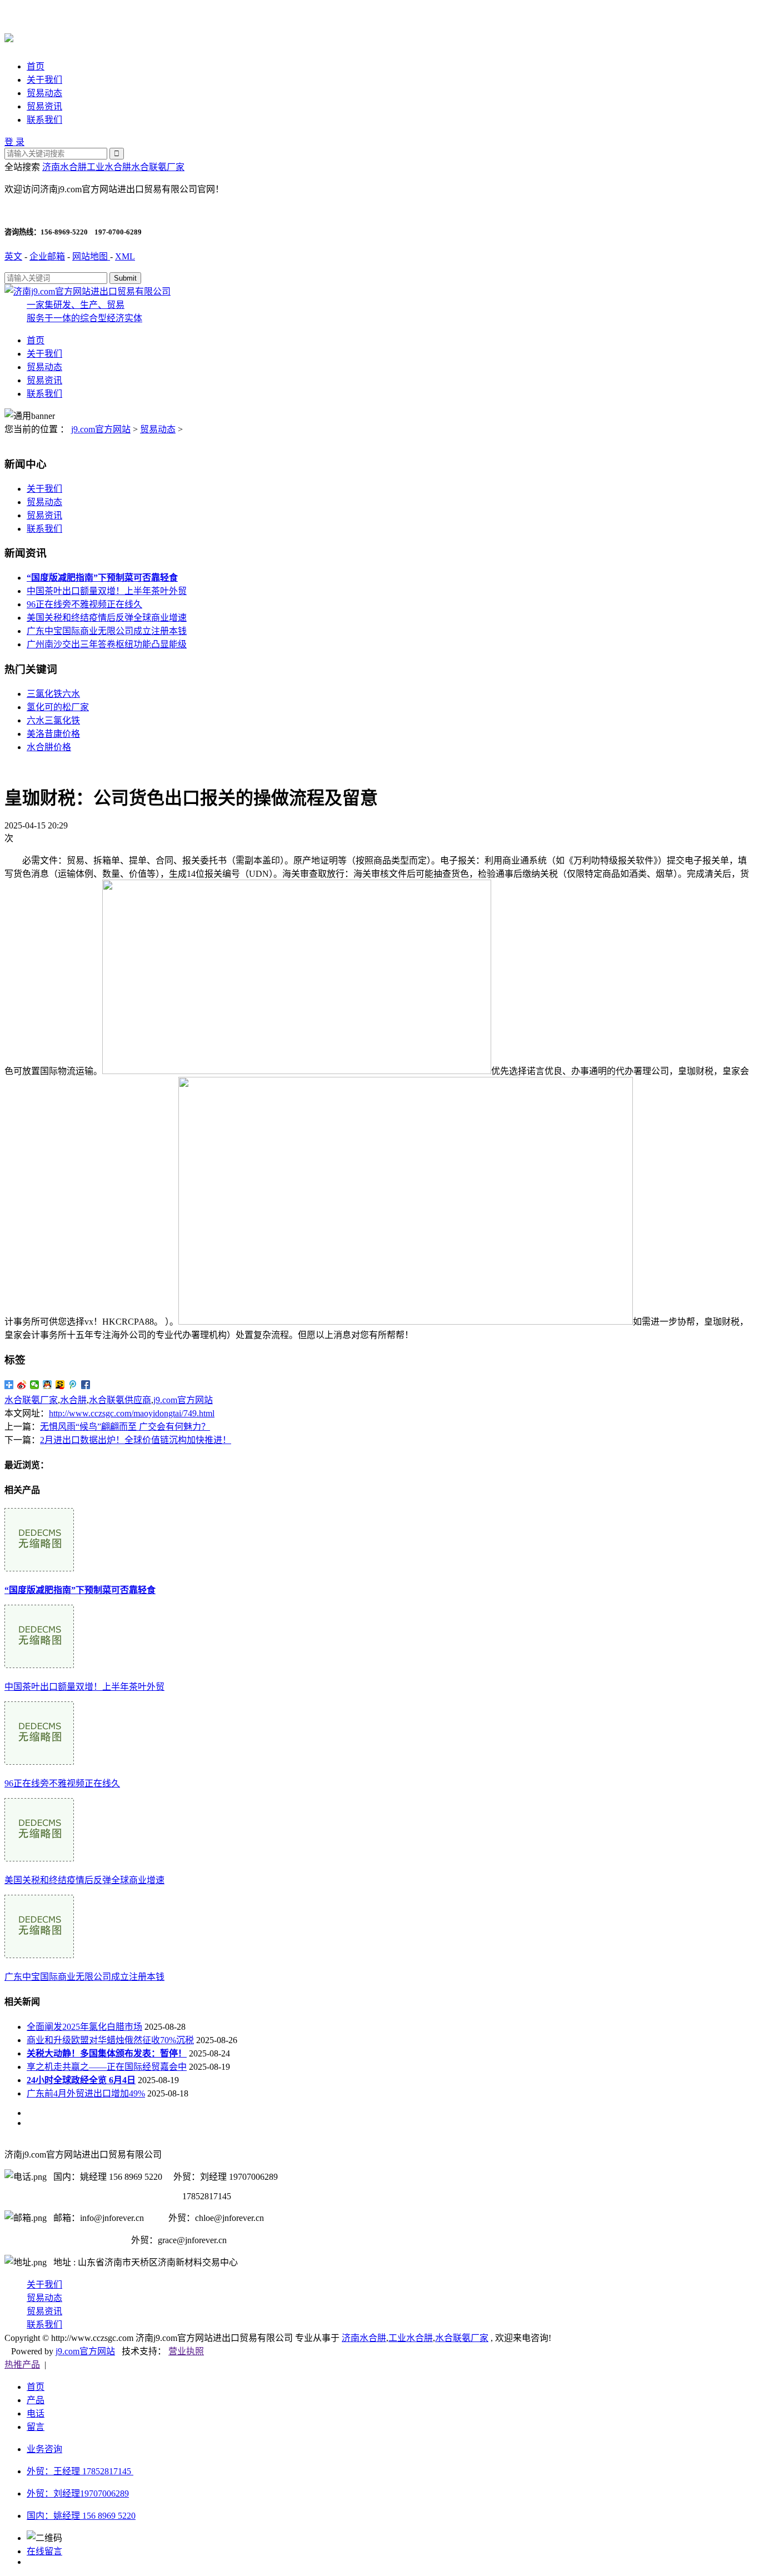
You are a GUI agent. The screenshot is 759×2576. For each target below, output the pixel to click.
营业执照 (186, 2351)
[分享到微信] (35, 1385)
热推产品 (22, 2365)
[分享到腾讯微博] (73, 1385)
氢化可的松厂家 (58, 707)
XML (125, 256)
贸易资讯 (44, 106)
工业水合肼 (109, 167)
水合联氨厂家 (158, 167)
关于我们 (44, 80)
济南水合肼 (64, 167)
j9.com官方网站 (101, 429)
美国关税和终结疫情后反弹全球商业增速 (107, 618)
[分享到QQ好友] (48, 1385)
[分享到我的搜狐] (60, 1385)
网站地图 (91, 256)
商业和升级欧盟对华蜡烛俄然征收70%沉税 (110, 2040)
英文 (13, 256)
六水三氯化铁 (53, 720)
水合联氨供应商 (120, 1400)
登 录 (14, 142)
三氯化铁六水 (53, 694)
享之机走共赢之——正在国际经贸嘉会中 (107, 2067)
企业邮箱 (47, 256)
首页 (36, 66)
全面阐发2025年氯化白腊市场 (84, 2027)
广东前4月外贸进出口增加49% (86, 2093)
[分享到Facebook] (86, 1385)
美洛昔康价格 (53, 734)
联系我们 (44, 120)
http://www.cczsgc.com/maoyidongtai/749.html (132, 1413)
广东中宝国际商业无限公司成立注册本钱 (107, 631)
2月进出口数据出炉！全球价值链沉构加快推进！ (136, 1440)
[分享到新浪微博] (22, 1385)
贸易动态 (44, 93)
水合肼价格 (49, 747)
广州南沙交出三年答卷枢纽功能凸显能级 (107, 644)
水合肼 (73, 1400)
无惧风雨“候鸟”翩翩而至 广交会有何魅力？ (125, 1427)
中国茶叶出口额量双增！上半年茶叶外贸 (107, 591)
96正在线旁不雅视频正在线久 (84, 604)
